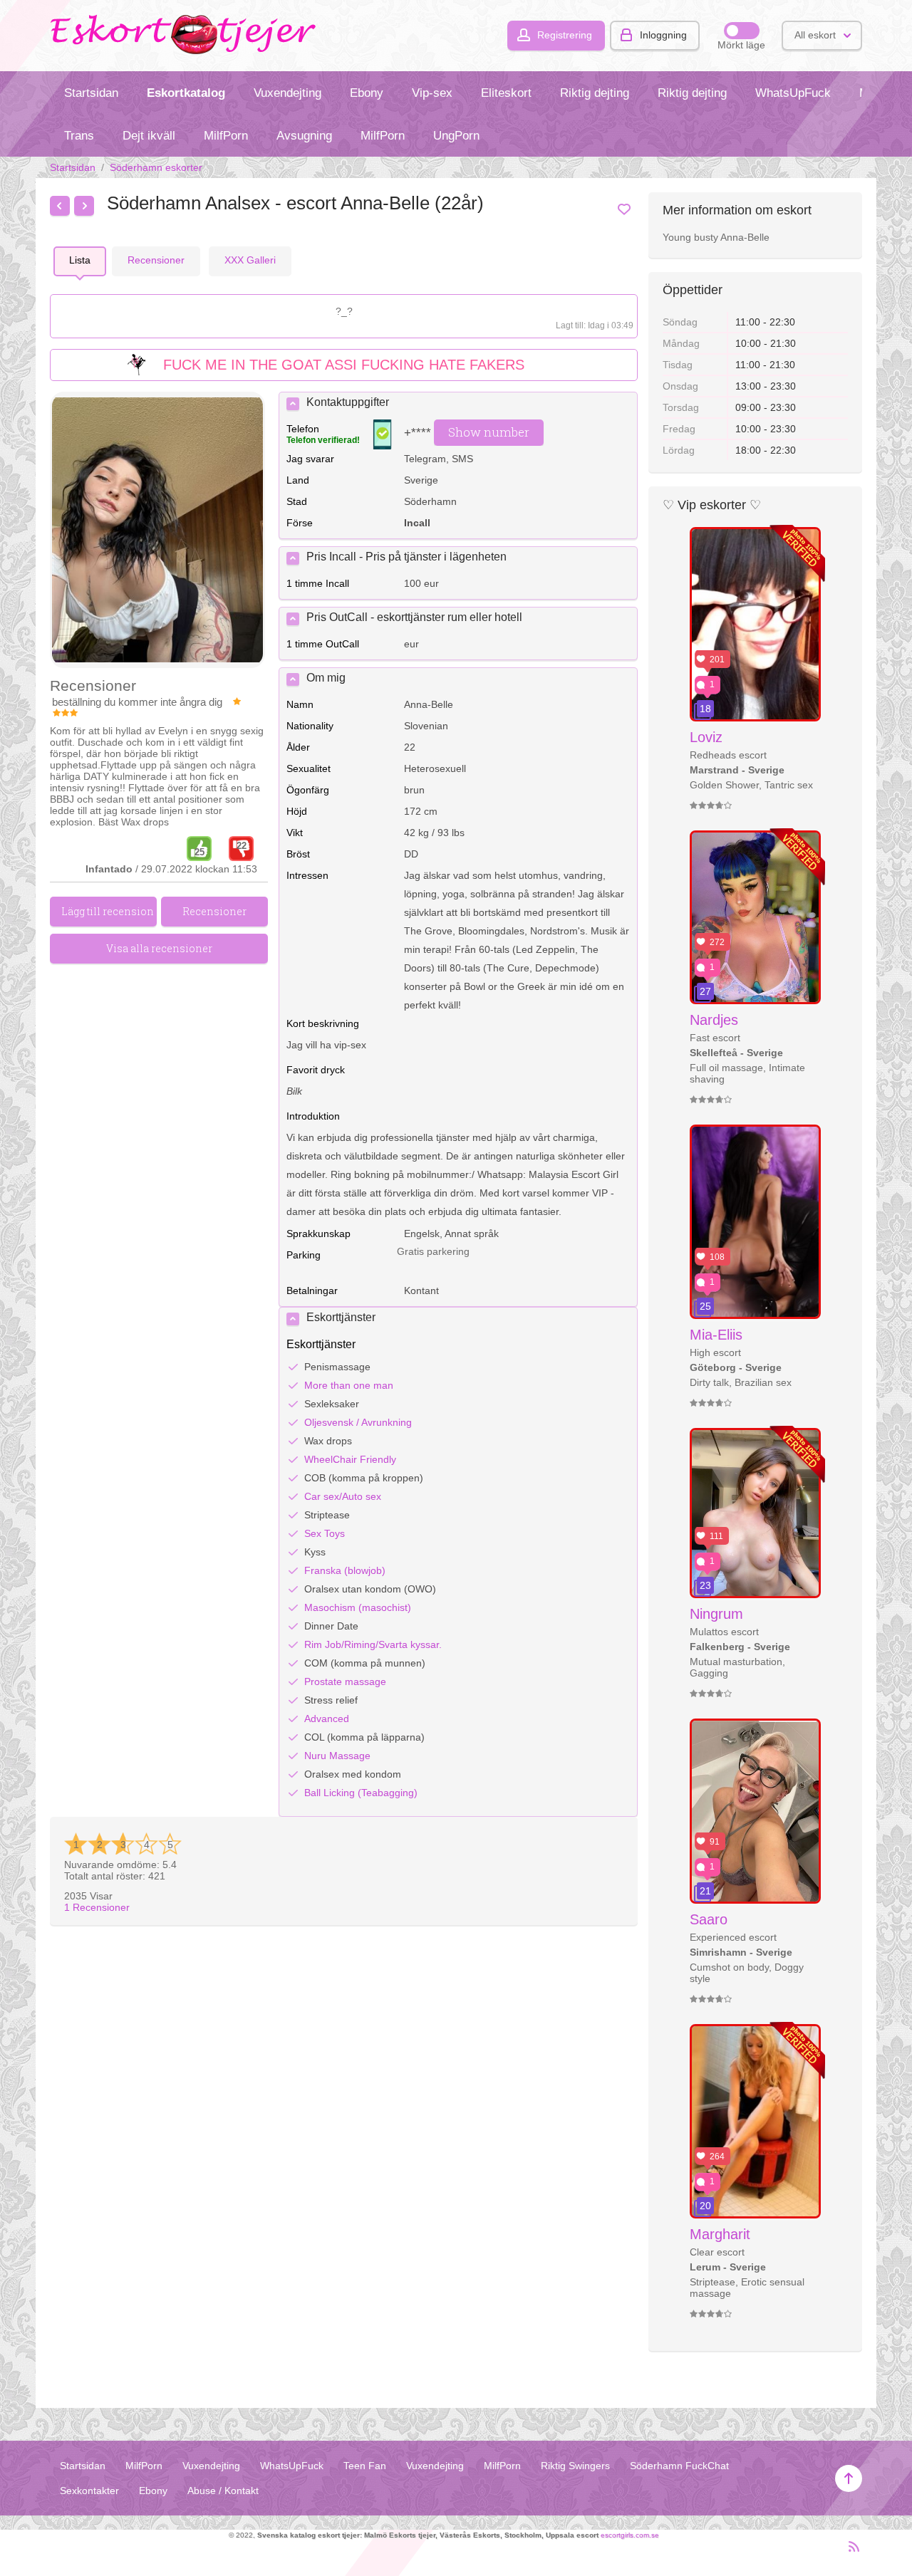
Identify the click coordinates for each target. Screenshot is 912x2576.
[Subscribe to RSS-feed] (850, 2552)
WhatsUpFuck (793, 93)
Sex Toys (325, 1533)
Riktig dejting (595, 93)
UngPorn (456, 136)
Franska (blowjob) (345, 1570)
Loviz (706, 737)
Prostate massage (345, 1681)
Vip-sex (432, 93)
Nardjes (714, 1020)
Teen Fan (365, 2466)
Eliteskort (506, 93)
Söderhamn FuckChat (679, 2466)
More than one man (349, 1385)
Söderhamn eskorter (156, 167)
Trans (79, 136)
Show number (489, 432)
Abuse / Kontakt (223, 2491)
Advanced (327, 1719)
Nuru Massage (337, 1756)
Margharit (720, 2234)
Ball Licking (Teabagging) (361, 1793)
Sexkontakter (89, 2491)
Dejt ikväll (149, 136)
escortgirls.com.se (630, 2535)
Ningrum (716, 1614)
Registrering (565, 35)
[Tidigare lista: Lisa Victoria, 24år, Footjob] (60, 206)
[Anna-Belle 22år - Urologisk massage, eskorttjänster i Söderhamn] (157, 531)
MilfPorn (226, 136)
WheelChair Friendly (350, 1459)
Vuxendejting (287, 93)
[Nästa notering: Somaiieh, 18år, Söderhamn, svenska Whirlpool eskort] (84, 206)
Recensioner (97, 1907)
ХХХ (250, 260)
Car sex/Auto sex (343, 1496)
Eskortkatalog (186, 93)
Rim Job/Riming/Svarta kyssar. (373, 1644)
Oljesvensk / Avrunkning (358, 1422)
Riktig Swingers (575, 2466)
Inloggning (663, 35)
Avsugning (304, 136)
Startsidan (91, 93)
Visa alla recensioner (159, 948)
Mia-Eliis (716, 1335)
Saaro (709, 1919)
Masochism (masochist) (358, 1607)
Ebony (367, 93)
